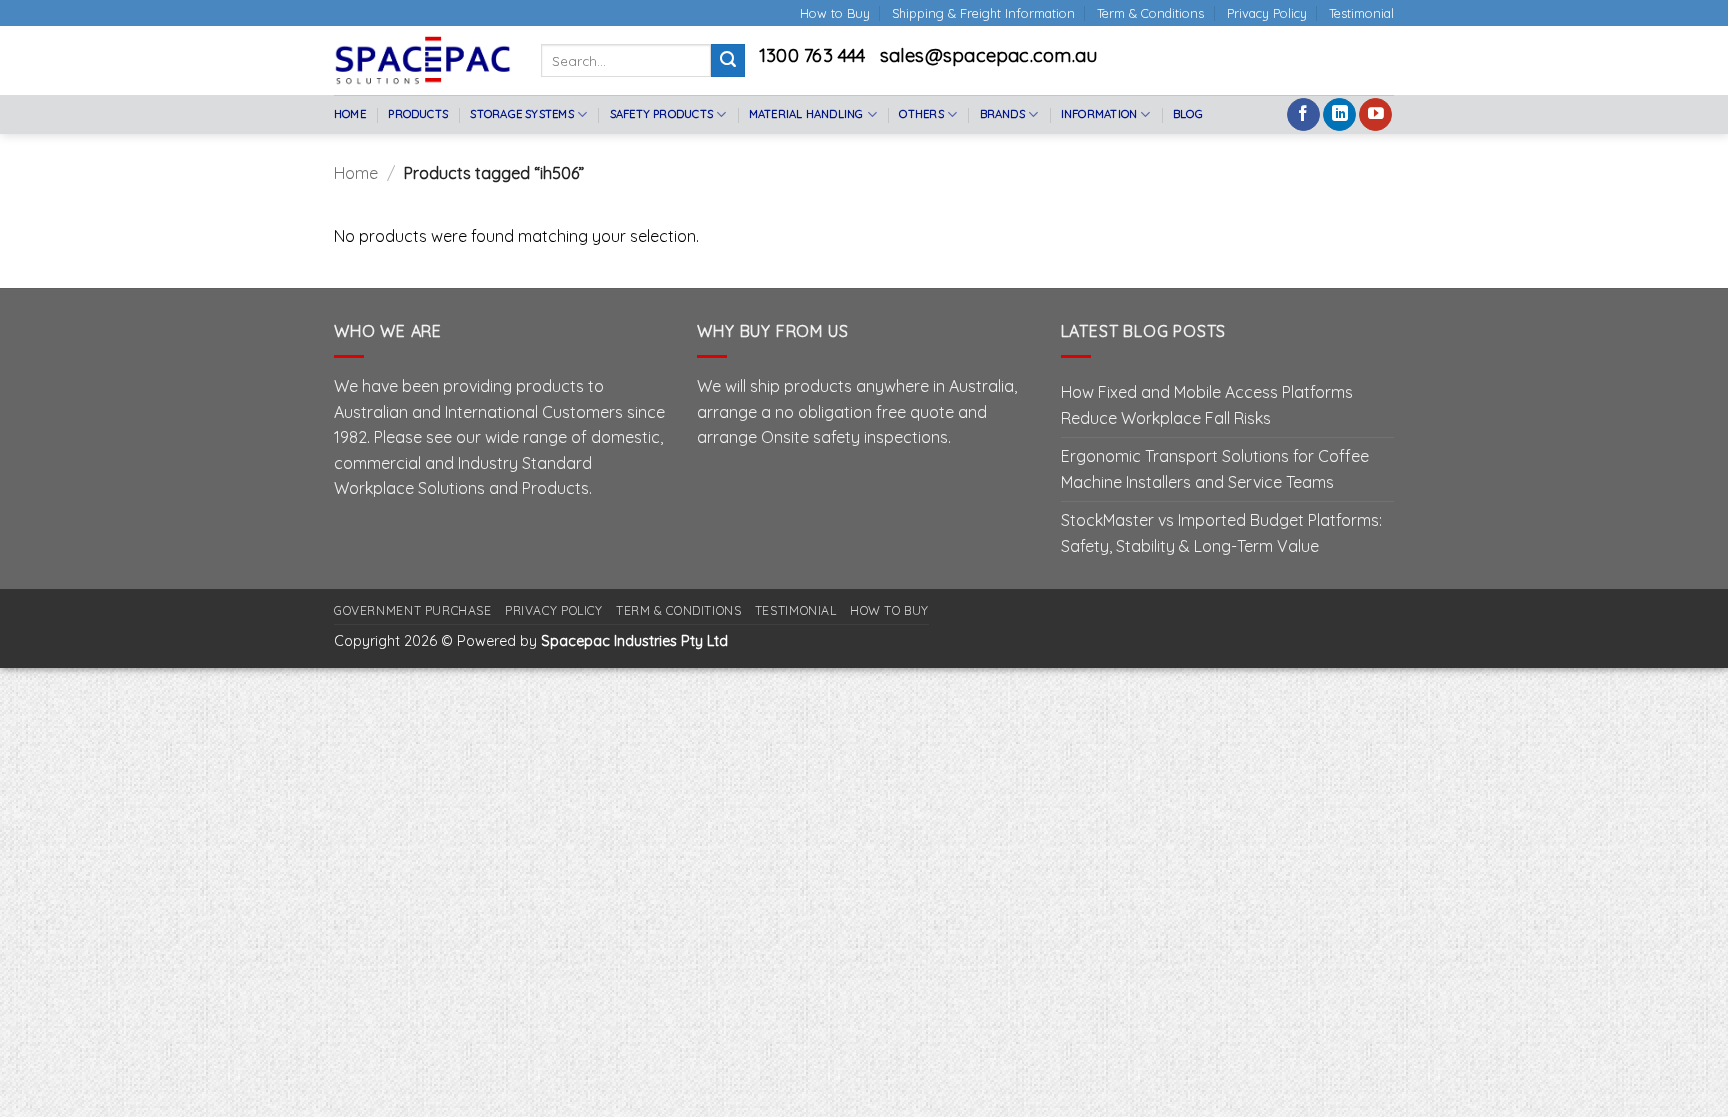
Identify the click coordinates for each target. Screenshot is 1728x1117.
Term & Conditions (1150, 13)
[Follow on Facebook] (1303, 115)
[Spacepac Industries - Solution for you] (422, 60)
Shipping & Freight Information (983, 13)
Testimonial (1361, 13)
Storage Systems (521, 114)
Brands (1002, 114)
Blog (1188, 114)
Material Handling (806, 114)
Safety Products (661, 114)
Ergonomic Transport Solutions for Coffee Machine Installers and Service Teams (1215, 469)
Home (350, 114)
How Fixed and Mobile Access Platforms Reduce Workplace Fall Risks (1207, 405)
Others (921, 114)
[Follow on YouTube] (1375, 115)
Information (1099, 114)
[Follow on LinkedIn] (1339, 115)
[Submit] (728, 61)
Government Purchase (413, 610)
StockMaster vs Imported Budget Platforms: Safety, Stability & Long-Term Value (1221, 533)
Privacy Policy (1267, 13)
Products (418, 114)
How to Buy (835, 13)
